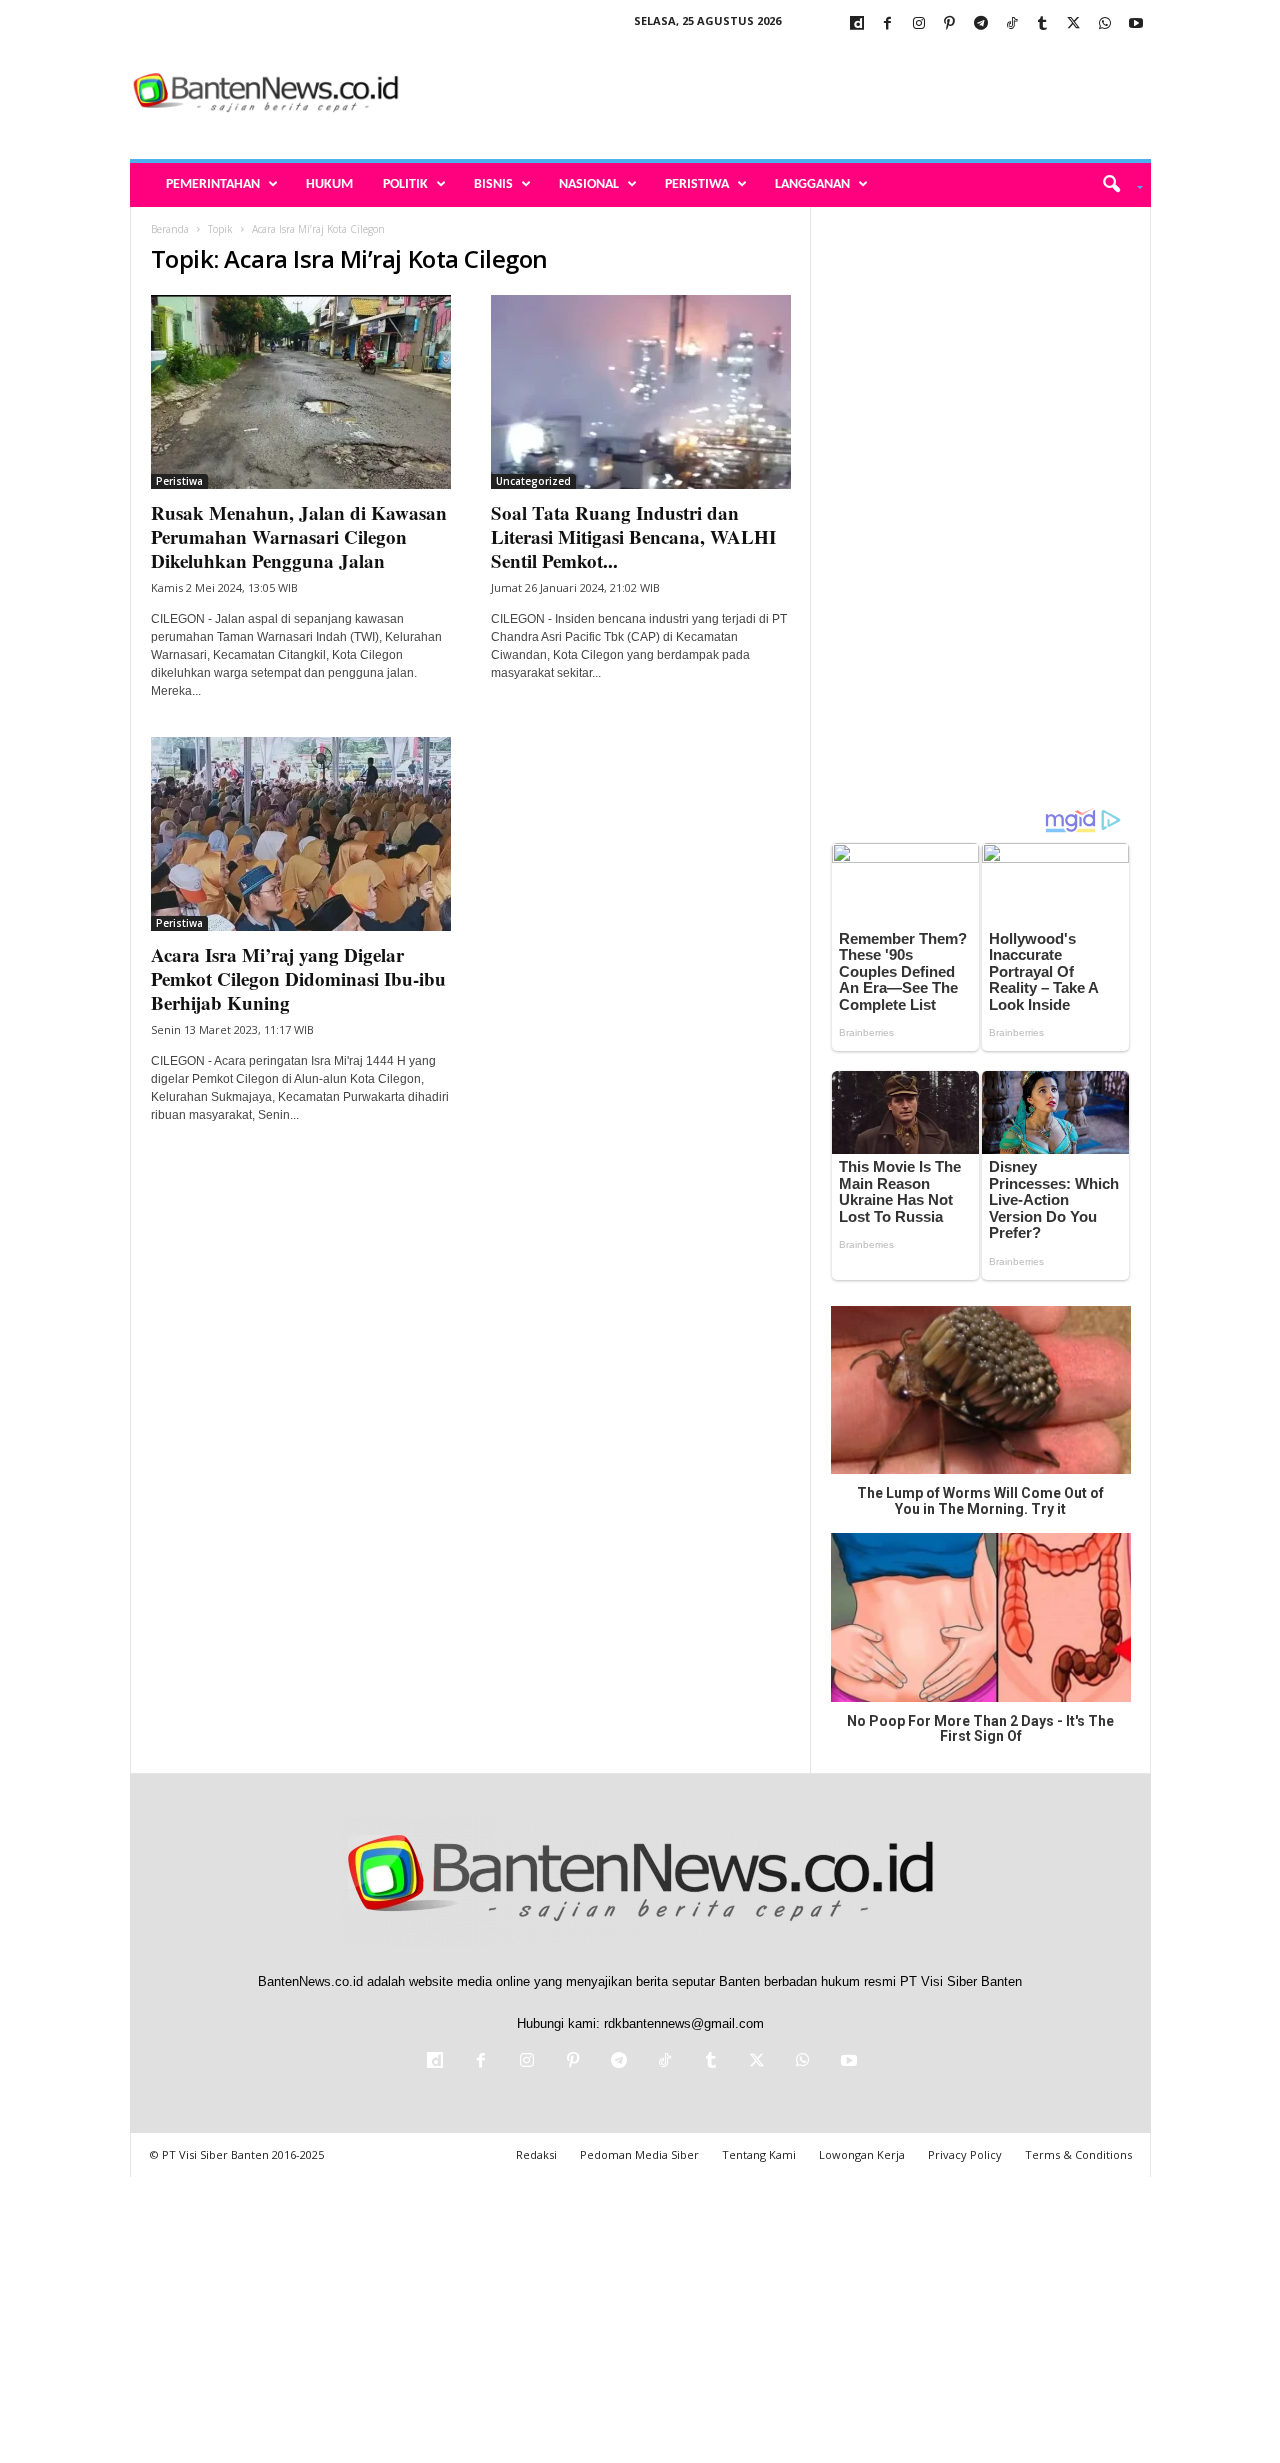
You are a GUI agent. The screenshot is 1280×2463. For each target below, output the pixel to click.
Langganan (812, 184)
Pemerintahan (213, 184)
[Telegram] (981, 24)
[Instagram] (919, 24)
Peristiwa (697, 184)
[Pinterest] (950, 24)
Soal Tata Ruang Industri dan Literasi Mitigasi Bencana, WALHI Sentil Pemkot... (633, 536)
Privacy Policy (965, 2154)
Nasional (589, 184)
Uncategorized (533, 481)
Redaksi (536, 2154)
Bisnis (493, 184)
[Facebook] (888, 24)
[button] (1115, 185)
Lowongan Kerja (862, 2154)
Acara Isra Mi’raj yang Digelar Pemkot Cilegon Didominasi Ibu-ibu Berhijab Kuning (298, 978)
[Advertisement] (787, 94)
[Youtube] (1136, 24)
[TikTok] (1012, 24)
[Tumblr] (1043, 24)
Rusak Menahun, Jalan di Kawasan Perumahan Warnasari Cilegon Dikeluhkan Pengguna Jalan (299, 536)
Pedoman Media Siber (639, 2154)
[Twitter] (1074, 24)
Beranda (170, 229)
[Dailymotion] (857, 24)
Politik (405, 184)
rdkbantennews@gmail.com (684, 2023)
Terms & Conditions (1078, 2154)
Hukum (329, 184)
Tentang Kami (759, 2154)
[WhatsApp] (1105, 24)
